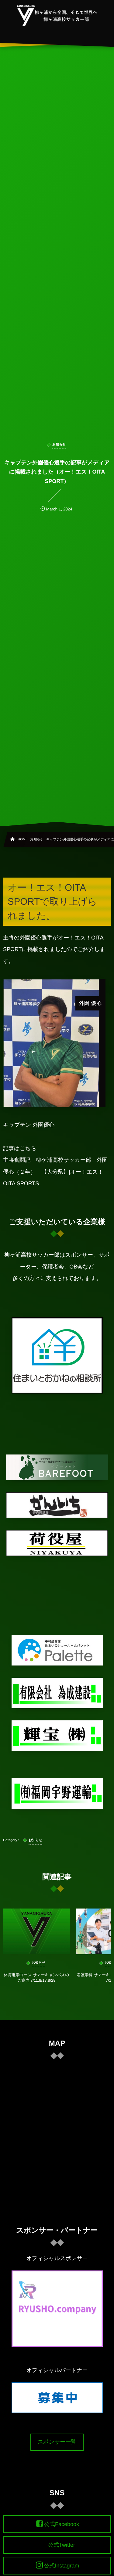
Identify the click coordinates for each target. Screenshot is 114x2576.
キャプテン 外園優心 (29, 1125)
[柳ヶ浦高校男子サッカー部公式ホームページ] (57, 15)
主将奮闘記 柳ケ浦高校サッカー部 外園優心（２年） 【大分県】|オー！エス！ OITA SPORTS (55, 1172)
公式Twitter (62, 2545)
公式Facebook (62, 2524)
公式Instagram (61, 2566)
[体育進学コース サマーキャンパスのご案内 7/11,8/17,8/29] (36, 1931)
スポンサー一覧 (57, 2442)
